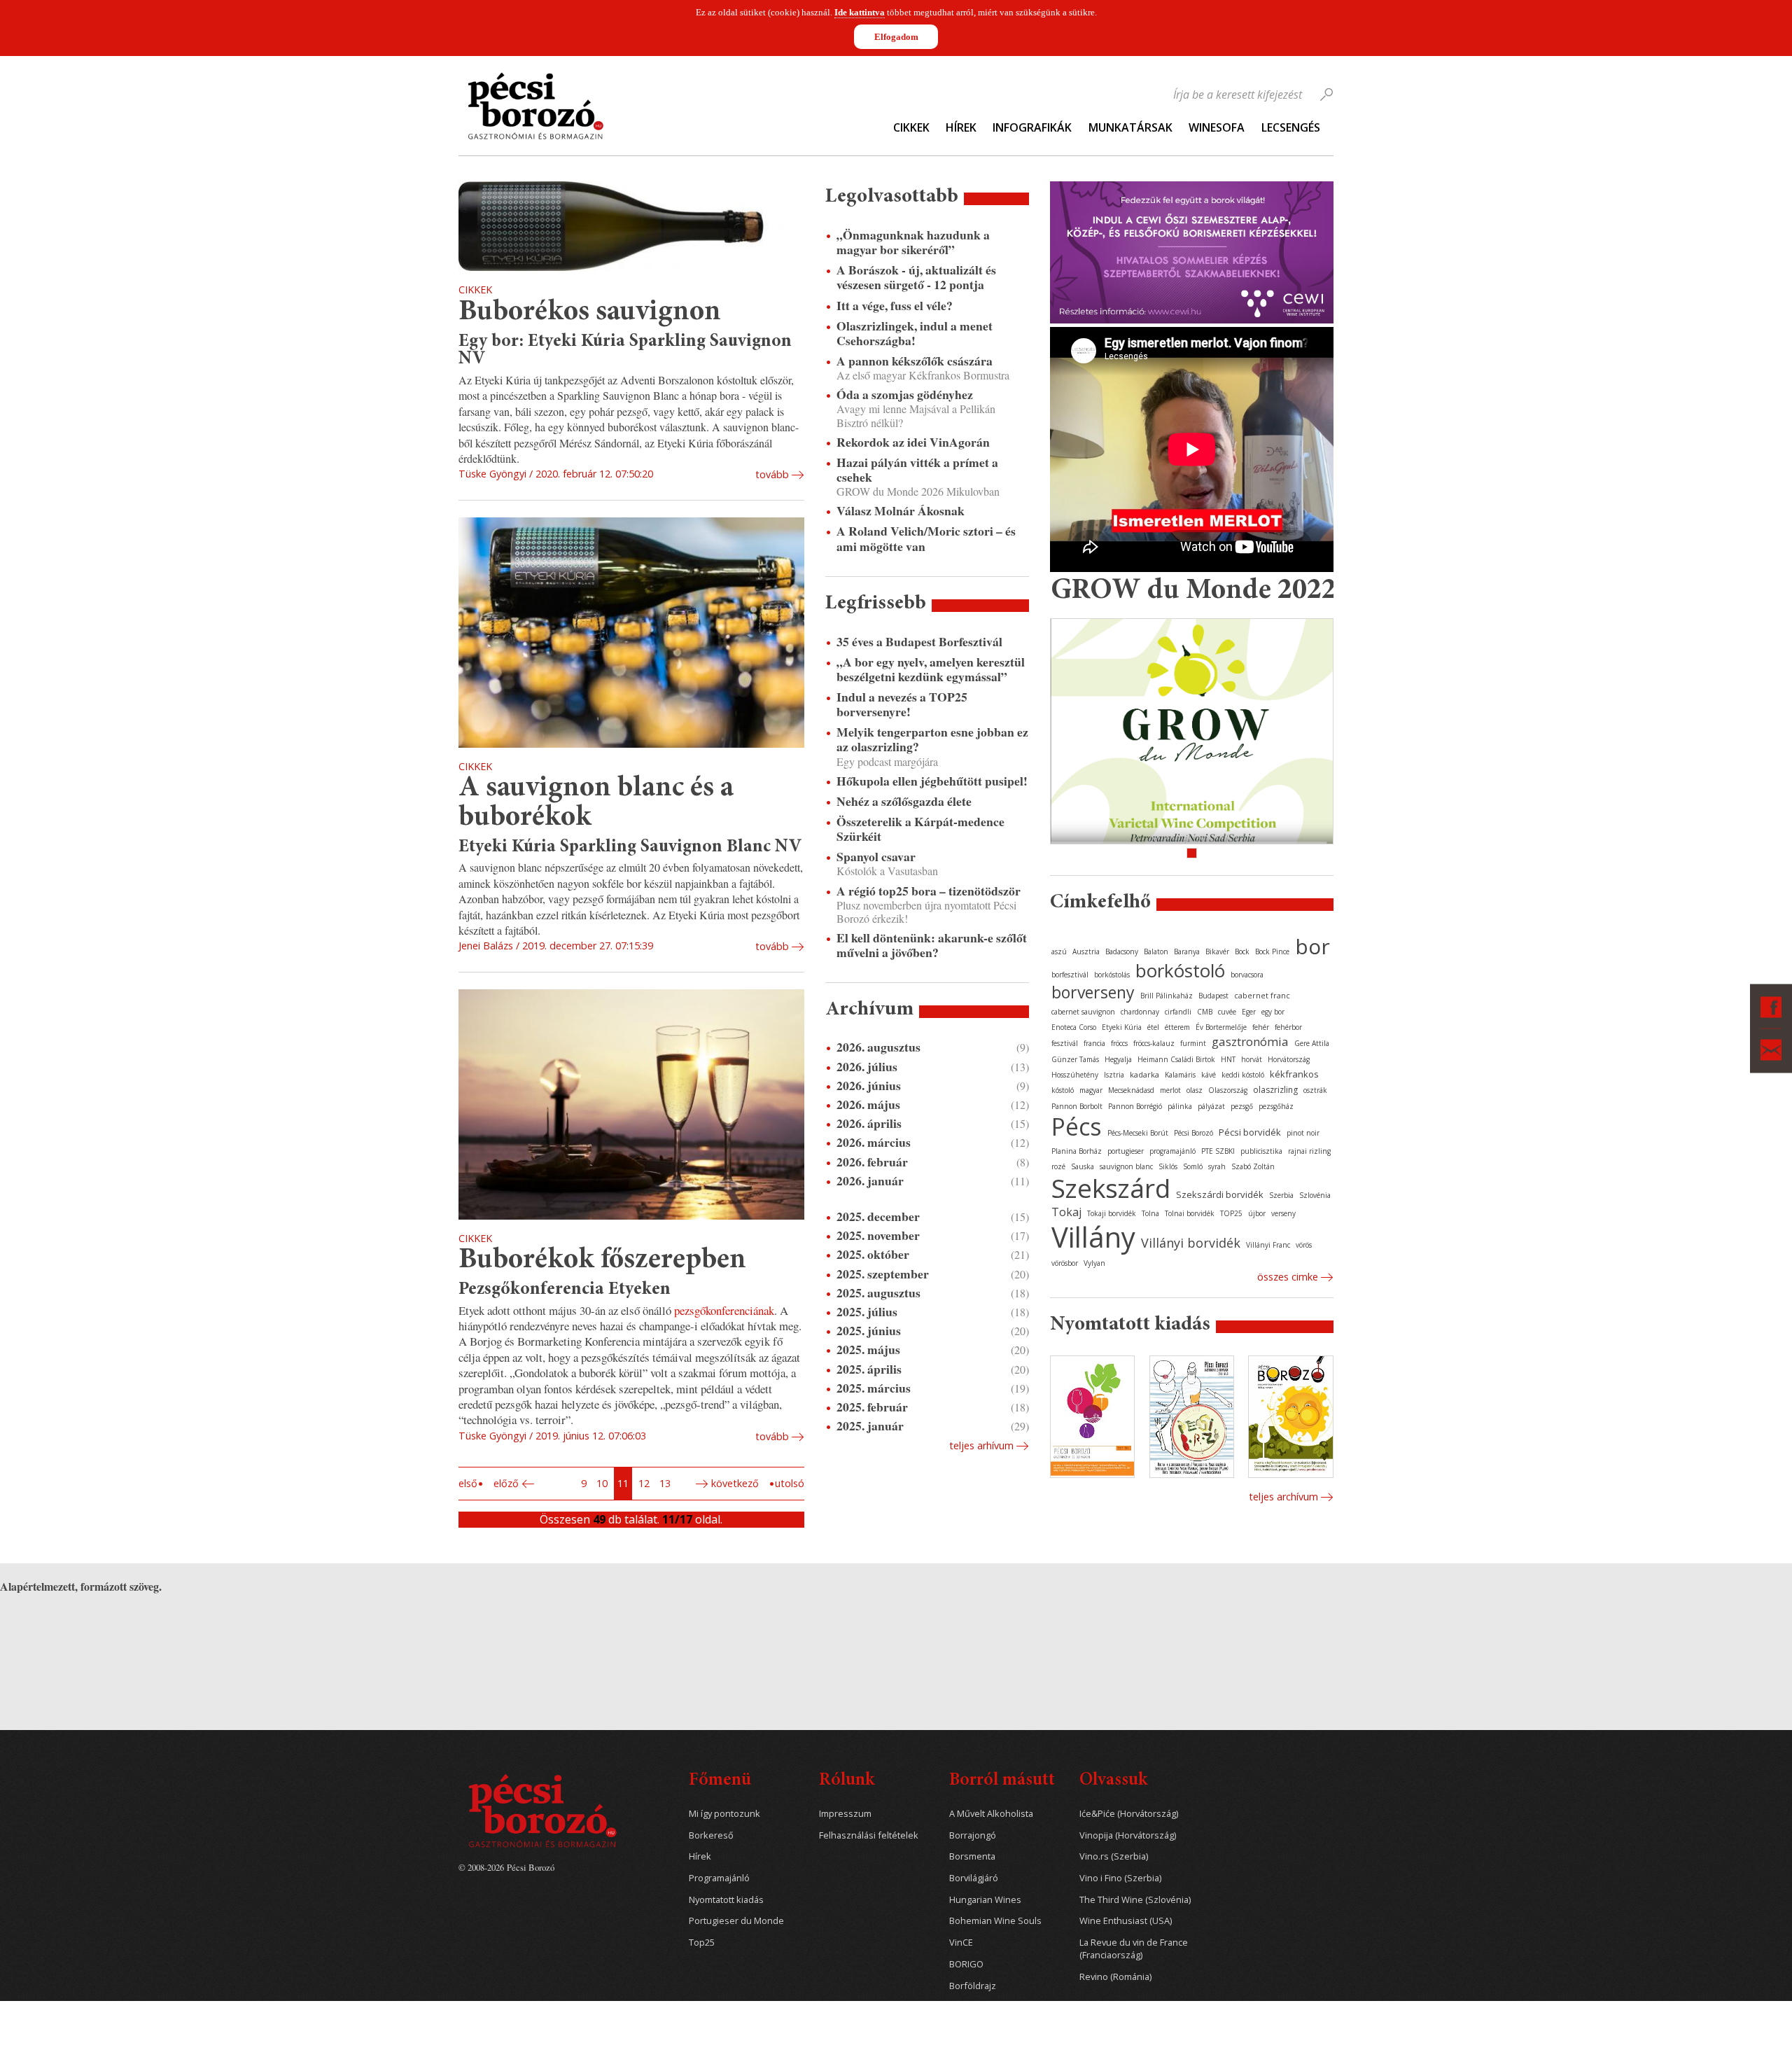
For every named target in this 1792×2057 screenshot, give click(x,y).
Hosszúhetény (1075, 1075)
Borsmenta (972, 1856)
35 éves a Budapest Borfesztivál (919, 642)
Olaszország (1228, 1090)
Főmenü (720, 1781)
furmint (1193, 1043)
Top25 (702, 1943)
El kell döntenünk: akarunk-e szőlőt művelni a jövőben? (932, 945)
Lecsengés (1291, 127)
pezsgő (1242, 1106)
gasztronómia (1250, 1041)
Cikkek (911, 127)
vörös (1304, 1245)
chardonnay (1140, 1012)
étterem (1177, 1027)
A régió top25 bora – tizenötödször (929, 891)
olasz (1195, 1090)
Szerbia (1281, 1195)
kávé (1209, 1075)
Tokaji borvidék (1112, 1213)
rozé (1058, 1166)
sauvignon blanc (1126, 1166)
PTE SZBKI (1218, 1151)
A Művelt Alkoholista (991, 1814)
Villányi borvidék (1191, 1243)
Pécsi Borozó (1193, 1133)
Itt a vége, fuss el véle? (895, 306)
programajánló (1172, 1151)
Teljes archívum (1283, 1497)
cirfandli (1178, 1012)
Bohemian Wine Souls (995, 1921)
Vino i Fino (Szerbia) (1120, 1878)
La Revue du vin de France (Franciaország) (1134, 1949)
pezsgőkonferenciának (724, 1310)
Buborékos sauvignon (590, 313)
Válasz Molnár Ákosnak (901, 511)
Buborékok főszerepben (602, 1261)
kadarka (1144, 1074)
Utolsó (790, 1483)
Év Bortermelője (1221, 1027)
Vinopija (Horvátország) (1128, 1835)
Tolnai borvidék (1190, 1213)
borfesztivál (1070, 975)
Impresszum (845, 1814)
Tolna (1150, 1213)
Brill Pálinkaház (1167, 996)
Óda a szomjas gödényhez (905, 395)
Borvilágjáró (974, 1878)
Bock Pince (1272, 951)
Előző (506, 1483)
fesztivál (1065, 1043)
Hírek (961, 127)
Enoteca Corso (1074, 1027)
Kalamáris (1180, 1075)
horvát (1252, 1059)
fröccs (1119, 1043)
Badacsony (1122, 951)
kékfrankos (1294, 1074)
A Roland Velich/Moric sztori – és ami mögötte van (926, 538)
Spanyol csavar (876, 857)
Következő (735, 1483)
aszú (1059, 951)
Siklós (1168, 1166)
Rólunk (847, 1781)
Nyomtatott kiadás (726, 1900)
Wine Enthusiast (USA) (1126, 1921)
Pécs (1077, 1127)
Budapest (1213, 996)
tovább (772, 474)
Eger (1249, 1012)
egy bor (1273, 1012)
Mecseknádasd (1131, 1090)
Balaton (1156, 951)
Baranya (1187, 951)
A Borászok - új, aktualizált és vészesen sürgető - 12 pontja (916, 277)
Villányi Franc (1268, 1245)
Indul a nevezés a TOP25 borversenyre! (902, 704)
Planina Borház (1077, 1151)
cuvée (1227, 1012)
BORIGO (966, 1964)
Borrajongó (973, 1835)
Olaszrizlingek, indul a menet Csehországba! (915, 333)
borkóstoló (1180, 970)
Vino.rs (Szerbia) (1114, 1856)
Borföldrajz (973, 1986)
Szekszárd (1111, 1188)
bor (1312, 946)
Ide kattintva (860, 12)
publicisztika (1261, 1151)
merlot (1170, 1090)
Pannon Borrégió (1135, 1106)
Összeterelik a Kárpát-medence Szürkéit (920, 829)
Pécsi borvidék (1250, 1132)
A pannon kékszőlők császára (915, 361)
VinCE (961, 1943)
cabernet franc (1262, 995)
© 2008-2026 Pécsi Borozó (506, 1867)
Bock (1242, 951)
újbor (1257, 1213)
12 (644, 1483)
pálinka (1180, 1106)
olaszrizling (1275, 1090)
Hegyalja (1118, 1059)
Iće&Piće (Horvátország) (1129, 1814)
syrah (1217, 1166)
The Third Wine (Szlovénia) (1135, 1900)
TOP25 (1231, 1213)
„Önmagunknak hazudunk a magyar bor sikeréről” (913, 242)
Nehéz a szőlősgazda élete (904, 801)
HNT (1228, 1059)
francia (1094, 1043)
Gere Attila (1312, 1043)
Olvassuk (1113, 1781)
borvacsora (1247, 975)
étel (1153, 1027)
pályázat (1211, 1106)
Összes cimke (1288, 1277)
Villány (1093, 1237)
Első (468, 1483)
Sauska (1083, 1166)
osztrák (1315, 1090)
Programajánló (719, 1878)
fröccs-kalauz (1154, 1043)
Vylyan (1094, 1263)
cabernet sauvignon (1083, 1012)
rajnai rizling (1309, 1151)
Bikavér (1217, 951)
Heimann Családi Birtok (1176, 1059)
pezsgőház (1276, 1106)
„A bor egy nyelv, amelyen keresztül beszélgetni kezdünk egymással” (931, 669)
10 (602, 1483)
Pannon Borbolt (1077, 1106)
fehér (1261, 1027)
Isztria (1114, 1075)
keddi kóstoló (1243, 1075)
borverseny (1093, 992)
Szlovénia (1315, 1195)
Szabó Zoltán (1253, 1166)
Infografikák (1032, 127)
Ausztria (1086, 951)
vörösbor (1065, 1263)
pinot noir (1303, 1133)
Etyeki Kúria (1122, 1027)
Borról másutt (1002, 1781)
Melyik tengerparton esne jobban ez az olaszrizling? (932, 739)
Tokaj (1066, 1212)
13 (665, 1483)
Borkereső (711, 1835)
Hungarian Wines (985, 1900)
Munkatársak (1130, 127)
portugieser (1126, 1151)
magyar (1091, 1090)
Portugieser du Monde (736, 1921)
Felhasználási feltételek (869, 1835)
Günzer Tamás (1075, 1059)
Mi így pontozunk (724, 1814)
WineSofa (1217, 127)
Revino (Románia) (1115, 1977)
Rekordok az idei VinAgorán (913, 442)
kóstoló (1063, 1090)
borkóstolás (1112, 975)
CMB (1205, 1012)
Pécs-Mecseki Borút (1138, 1133)
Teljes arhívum (981, 1445)
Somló (1193, 1166)
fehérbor (1288, 1027)
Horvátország (1289, 1059)
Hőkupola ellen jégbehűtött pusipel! (932, 781)
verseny (1283, 1213)
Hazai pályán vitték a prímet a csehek (917, 470)
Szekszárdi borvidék (1220, 1194)
